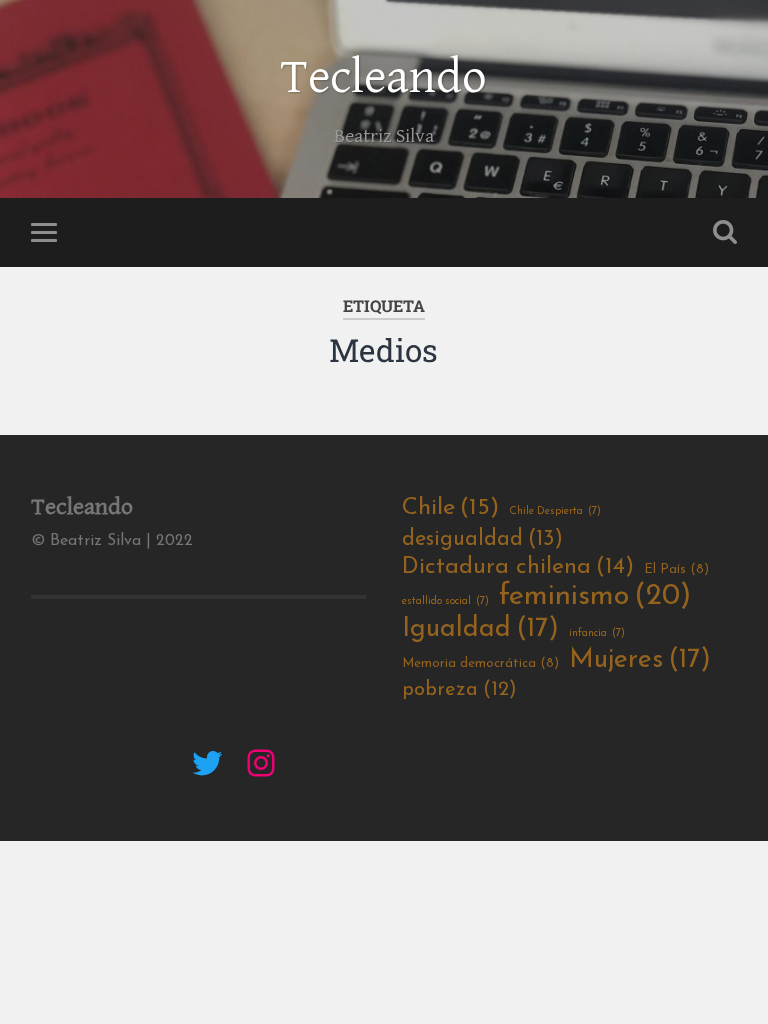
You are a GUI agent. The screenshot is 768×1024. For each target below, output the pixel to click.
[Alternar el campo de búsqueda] (725, 232)
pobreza (459, 690)
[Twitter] (207, 763)
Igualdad (480, 629)
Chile (450, 508)
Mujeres (640, 660)
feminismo (595, 596)
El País (676, 569)
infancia (597, 633)
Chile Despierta (555, 511)
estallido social (445, 601)
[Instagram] (261, 763)
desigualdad (482, 539)
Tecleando (384, 78)
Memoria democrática (480, 663)
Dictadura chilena (518, 567)
